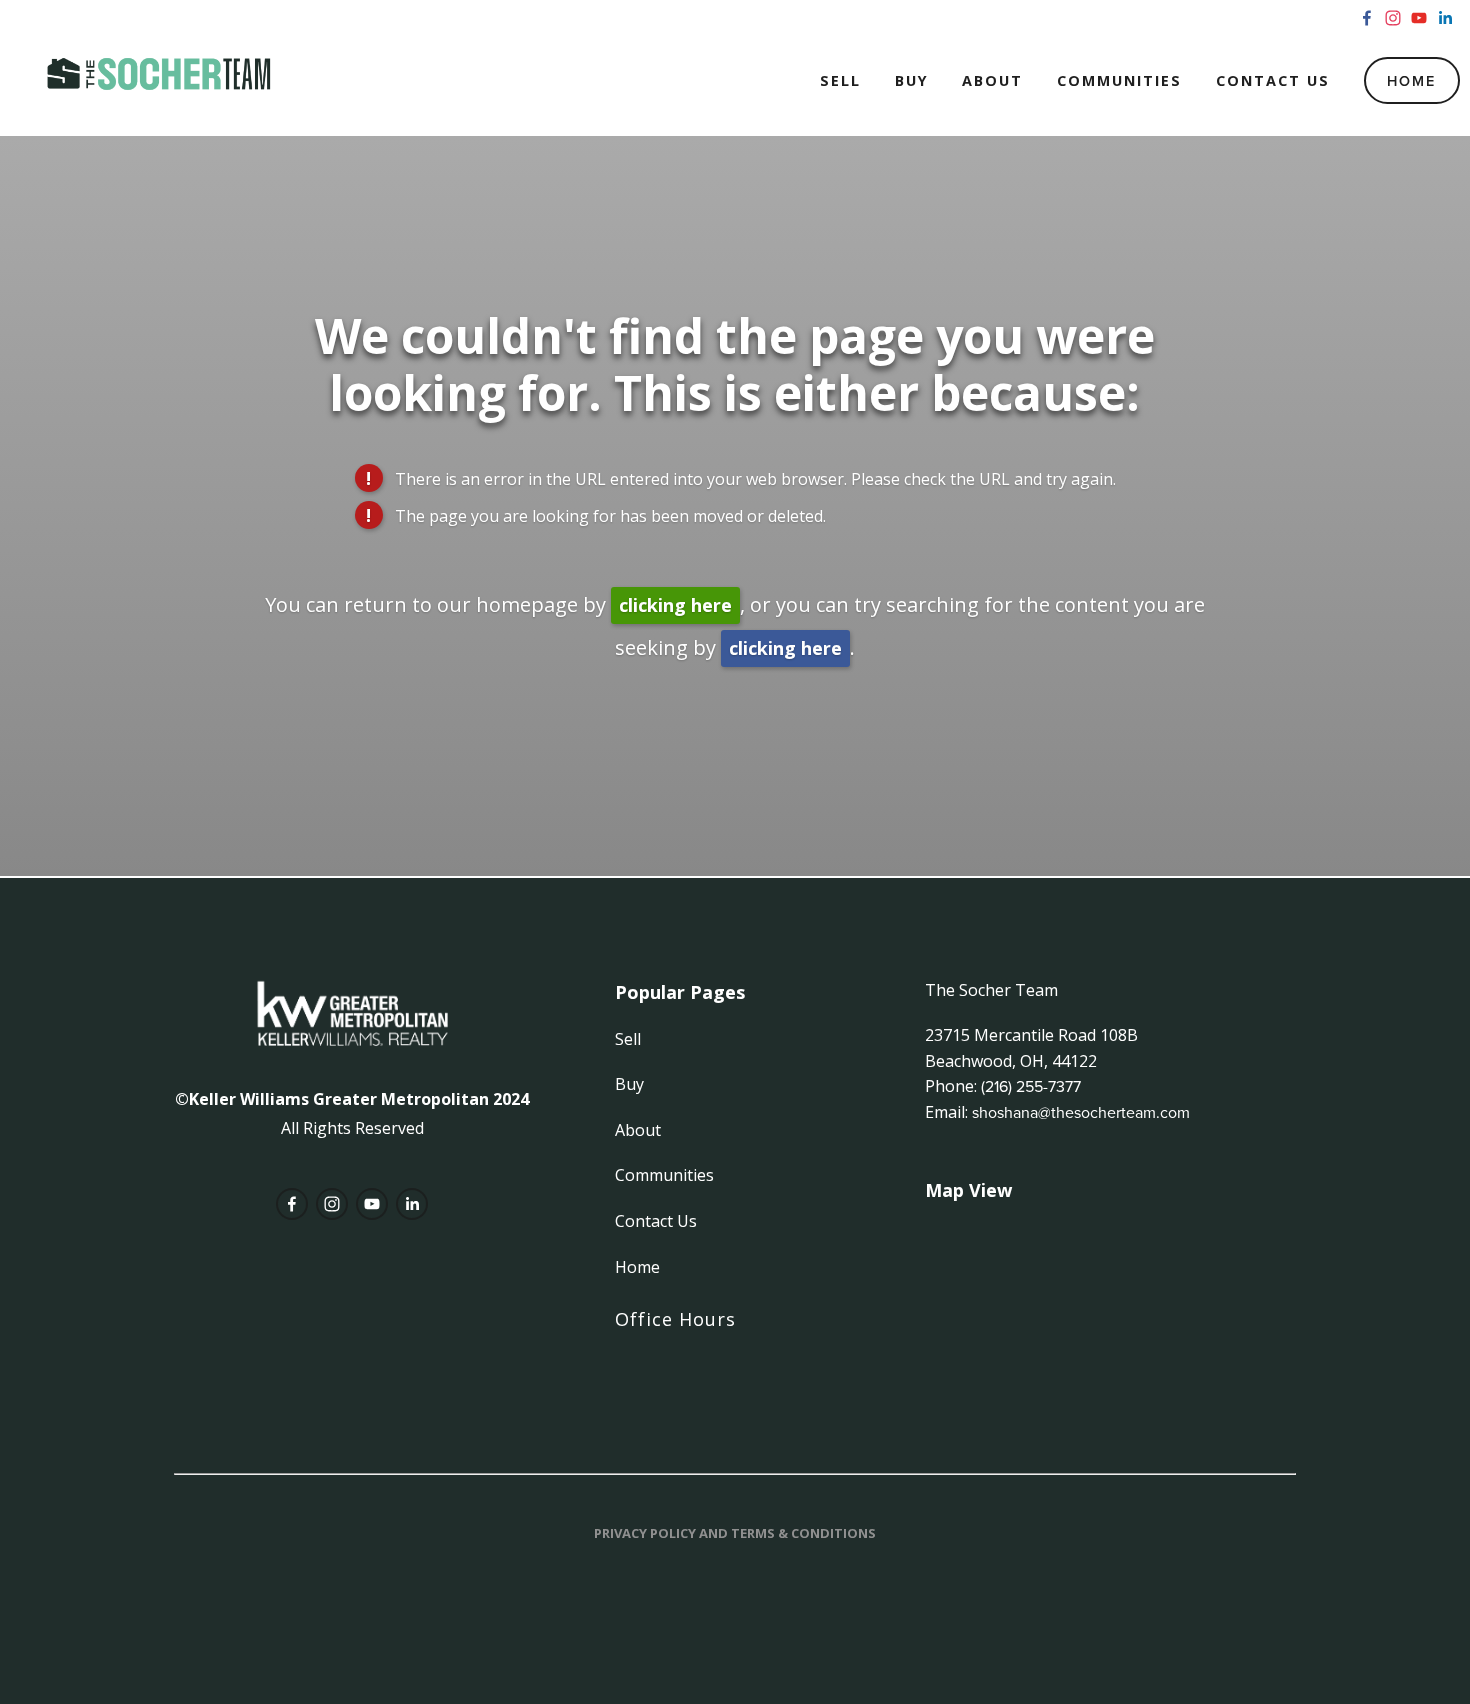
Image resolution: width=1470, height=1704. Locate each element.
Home (1411, 80)
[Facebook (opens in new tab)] (1367, 18)
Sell (840, 80)
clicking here (675, 605)
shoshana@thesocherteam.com (1081, 1112)
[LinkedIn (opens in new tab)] (1445, 18)
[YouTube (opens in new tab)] (1419, 18)
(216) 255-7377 (1031, 1086)
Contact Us (1273, 80)
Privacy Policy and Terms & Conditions (735, 1533)
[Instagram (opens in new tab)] (1393, 18)
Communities (1119, 80)
